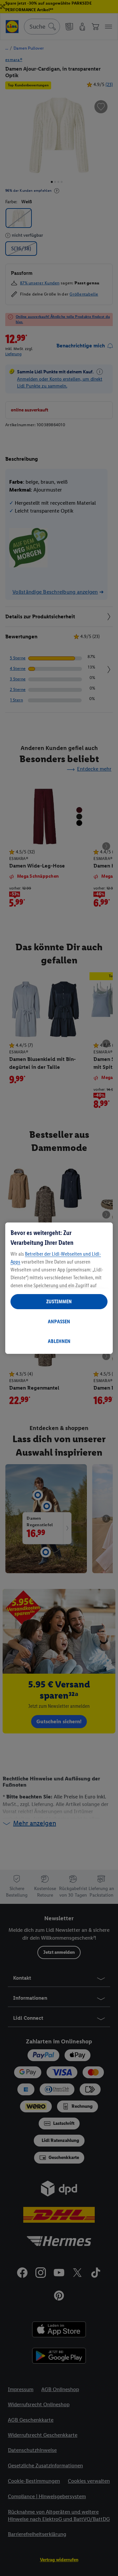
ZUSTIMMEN (59, 1301)
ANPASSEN (59, 1321)
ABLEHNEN (59, 1341)
